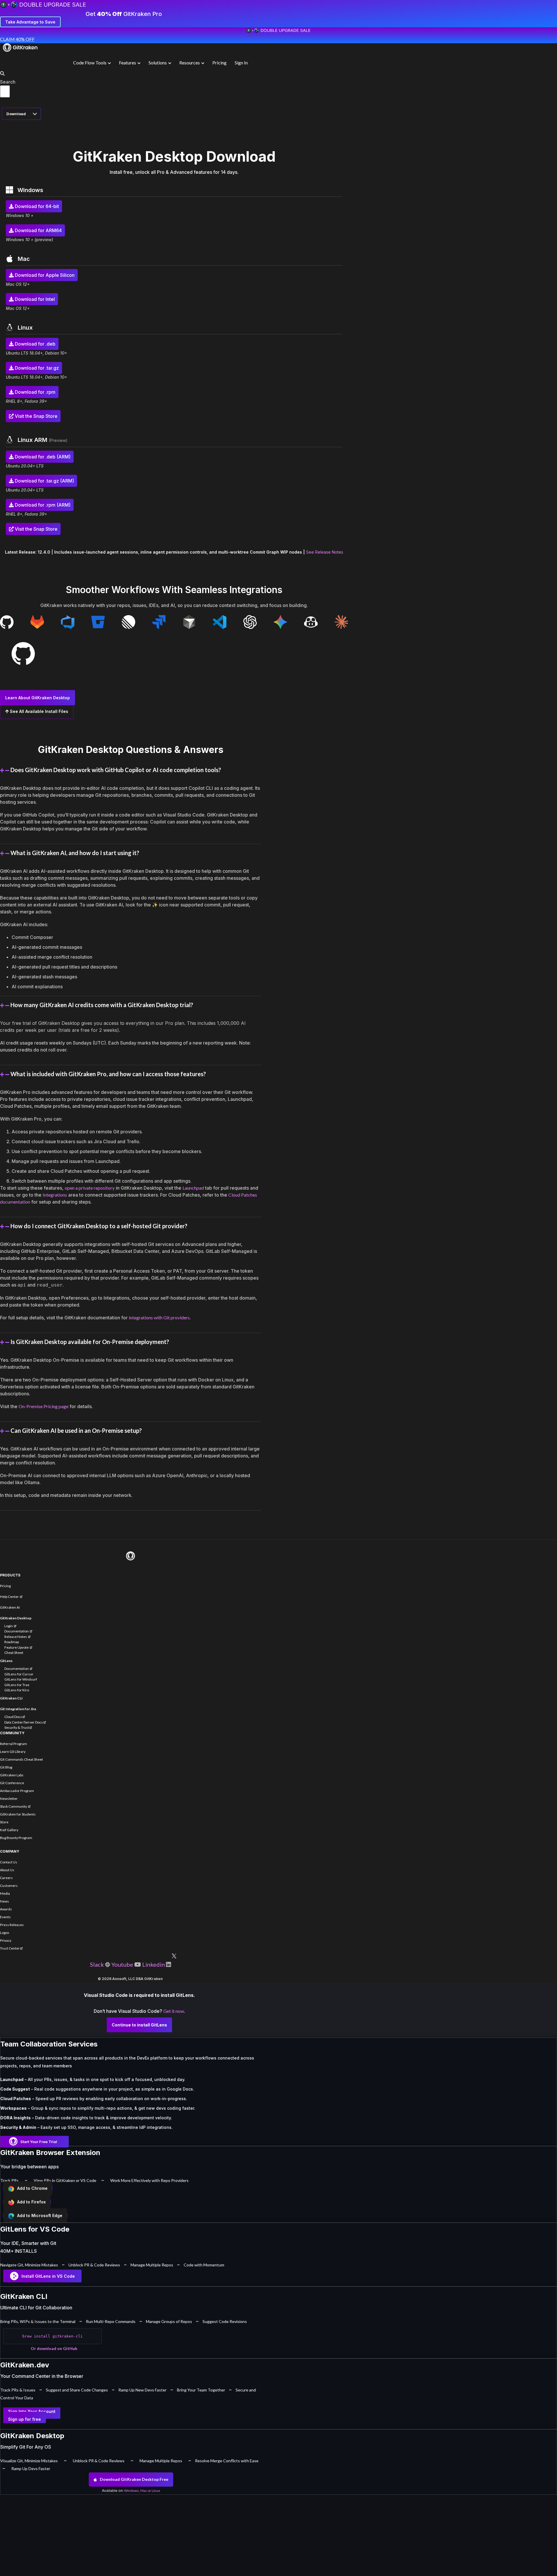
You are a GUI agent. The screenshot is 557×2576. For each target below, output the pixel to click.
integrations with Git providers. (160, 1317)
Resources (190, 63)
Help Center (10, 1597)
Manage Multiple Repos (152, 2265)
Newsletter (9, 1799)
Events (5, 1917)
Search (8, 82)
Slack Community (14, 1806)
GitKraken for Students (18, 1814)
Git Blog (6, 1767)
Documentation (17, 1631)
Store (4, 1822)
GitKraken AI (10, 1607)
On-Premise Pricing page (44, 1406)
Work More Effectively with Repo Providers (149, 2180)
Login (9, 1626)
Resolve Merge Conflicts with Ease (227, 2461)
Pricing (219, 63)
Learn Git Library (13, 1752)
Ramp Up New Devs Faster (142, 2390)
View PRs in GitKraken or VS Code (65, 2180)
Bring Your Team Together (201, 2390)
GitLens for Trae (17, 1685)
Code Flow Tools (90, 63)
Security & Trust (17, 1727)
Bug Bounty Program (16, 1838)
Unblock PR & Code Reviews (94, 2265)
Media (5, 1893)
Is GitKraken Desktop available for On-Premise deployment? (90, 1342)
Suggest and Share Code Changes (77, 2390)
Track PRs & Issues (18, 2390)
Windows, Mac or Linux (142, 2491)
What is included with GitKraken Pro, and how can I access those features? (108, 1074)
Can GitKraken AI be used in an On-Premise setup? (76, 1430)
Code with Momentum (204, 2265)
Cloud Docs (13, 1717)
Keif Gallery (9, 1830)
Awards (6, 1909)
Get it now (174, 2011)
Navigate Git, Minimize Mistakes (29, 2265)
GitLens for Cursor (19, 1674)
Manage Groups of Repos (169, 2321)
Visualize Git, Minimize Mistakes (29, 2461)
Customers (9, 1886)
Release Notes (16, 1637)
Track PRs (9, 2180)
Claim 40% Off (17, 39)
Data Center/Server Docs (24, 1722)
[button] (1, 74)
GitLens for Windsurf (21, 1679)
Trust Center (10, 1948)
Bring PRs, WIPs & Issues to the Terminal (38, 2321)
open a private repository (90, 1188)
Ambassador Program (17, 1791)
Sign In (241, 63)
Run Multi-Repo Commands (111, 2321)
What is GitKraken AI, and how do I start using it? (75, 853)
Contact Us (9, 1862)
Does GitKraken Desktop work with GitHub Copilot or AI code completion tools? (116, 770)
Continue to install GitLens (139, 2025)
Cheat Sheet (14, 1653)
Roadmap (12, 1642)
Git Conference (12, 1783)
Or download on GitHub (54, 2348)
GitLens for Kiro (17, 1690)
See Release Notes (325, 552)
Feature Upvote (17, 1647)
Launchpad (193, 1188)
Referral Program (13, 1744)
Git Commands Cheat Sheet (21, 1759)
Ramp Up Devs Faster (31, 2468)
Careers (6, 1878)
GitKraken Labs (12, 1775)
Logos (5, 1933)
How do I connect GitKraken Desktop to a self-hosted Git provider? (99, 1226)
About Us (7, 1870)
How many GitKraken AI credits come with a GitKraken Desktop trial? (102, 1005)
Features (128, 63)
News (4, 1901)
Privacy (6, 1940)
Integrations (55, 1195)
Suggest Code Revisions (225, 2321)
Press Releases (12, 1925)
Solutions (158, 63)
